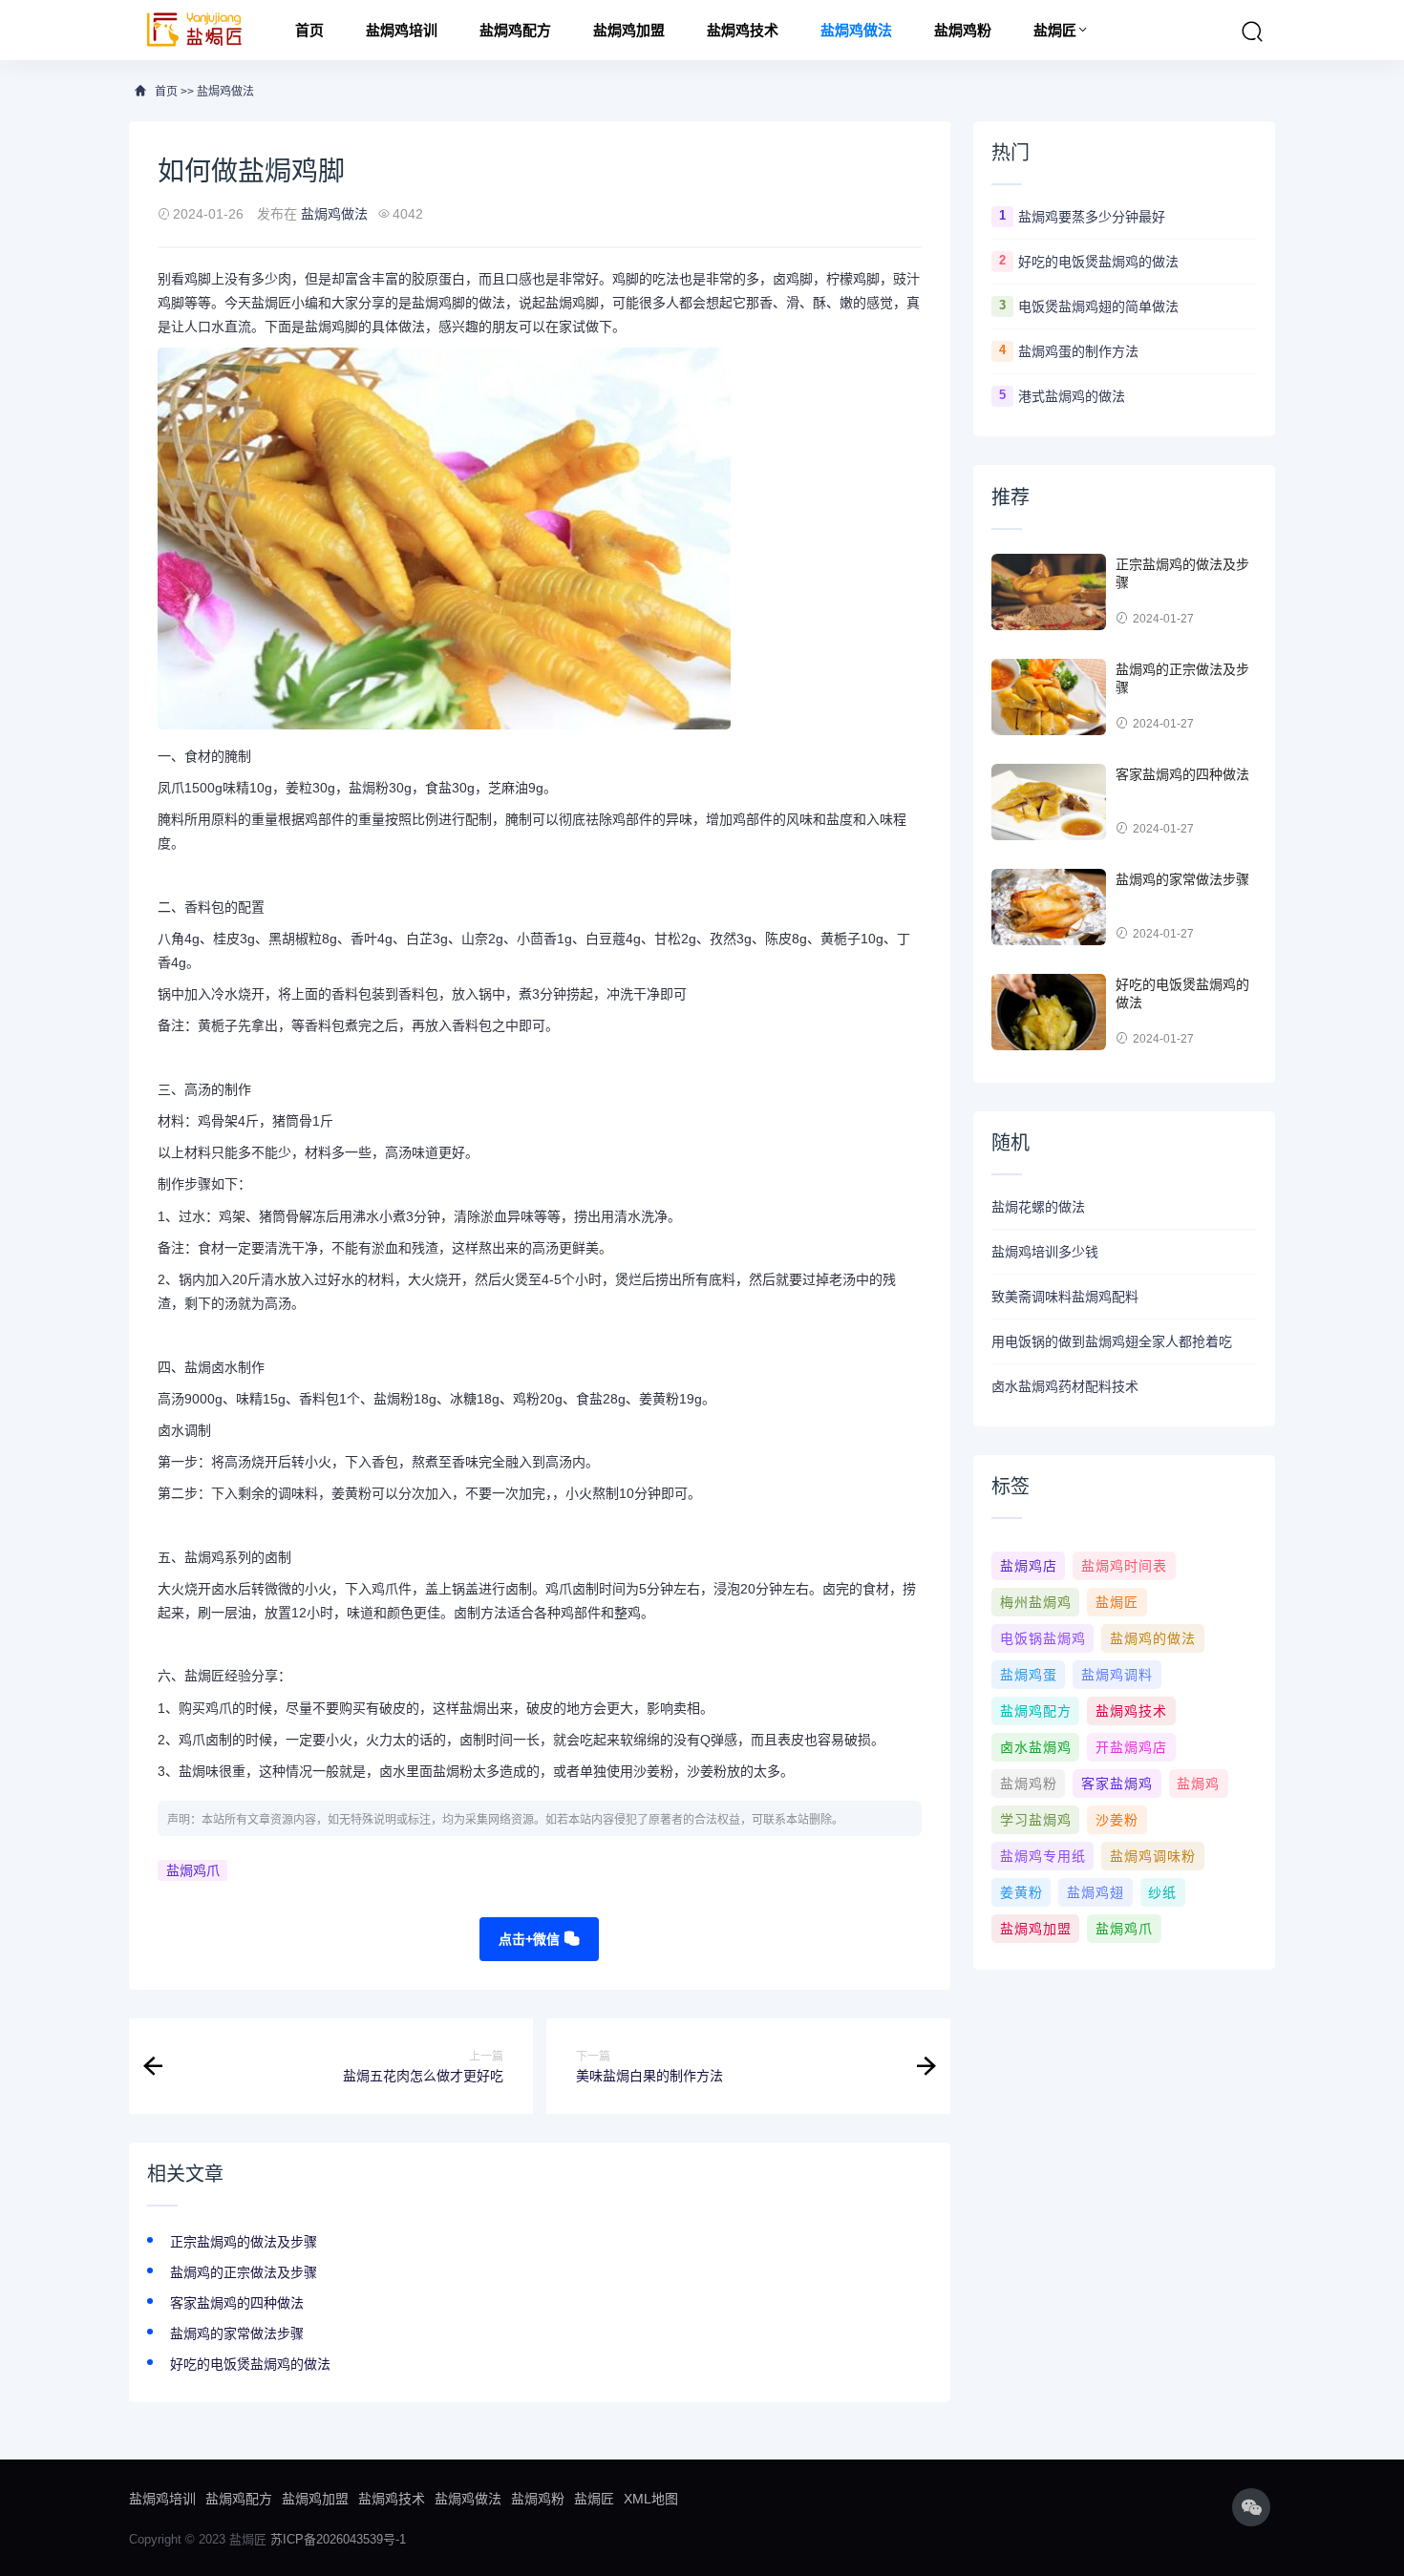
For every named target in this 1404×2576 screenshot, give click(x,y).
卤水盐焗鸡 (1036, 1747)
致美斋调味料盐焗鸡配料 (1065, 1297)
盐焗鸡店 (1029, 1566)
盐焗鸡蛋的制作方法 (1078, 351)
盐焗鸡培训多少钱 (1045, 1252)
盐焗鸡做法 (856, 30)
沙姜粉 (1117, 1820)
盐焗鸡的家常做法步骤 (237, 2333)
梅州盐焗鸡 (1036, 1602)
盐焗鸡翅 (1096, 1892)
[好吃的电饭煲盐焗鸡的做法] (1049, 1012)
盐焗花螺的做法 (1038, 1207)
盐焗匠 (1055, 30)
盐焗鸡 (1198, 1784)
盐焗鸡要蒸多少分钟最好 (1092, 217)
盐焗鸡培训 (402, 30)
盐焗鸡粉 (963, 30)
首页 (309, 30)
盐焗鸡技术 (743, 30)
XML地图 (651, 2499)
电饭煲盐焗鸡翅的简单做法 (1098, 306)
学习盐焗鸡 (1036, 1820)
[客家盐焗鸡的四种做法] (1049, 802)
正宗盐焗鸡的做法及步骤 (244, 2242)
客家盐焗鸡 (1117, 1784)
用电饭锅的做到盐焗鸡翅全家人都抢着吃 (1112, 1341)
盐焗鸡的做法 (1153, 1638)
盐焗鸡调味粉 (1153, 1856)
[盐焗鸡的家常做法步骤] (1049, 907)
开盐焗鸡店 (1131, 1747)
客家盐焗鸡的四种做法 (237, 2303)
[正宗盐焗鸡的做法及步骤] (1049, 592)
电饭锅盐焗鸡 (1043, 1638)
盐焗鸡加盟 (629, 30)
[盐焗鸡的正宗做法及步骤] (1049, 697)
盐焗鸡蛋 (1029, 1675)
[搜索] (1252, 32)
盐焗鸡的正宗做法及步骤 (244, 2272)
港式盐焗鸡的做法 (1072, 396)
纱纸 (1162, 1892)
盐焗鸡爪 (193, 1870)
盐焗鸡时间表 (1124, 1566)
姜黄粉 (1021, 1892)
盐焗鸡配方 (515, 30)
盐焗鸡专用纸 (1043, 1856)
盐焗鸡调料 (1117, 1675)
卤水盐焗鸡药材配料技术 (1065, 1386)
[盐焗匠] (195, 30)
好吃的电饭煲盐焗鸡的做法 (250, 2364)
